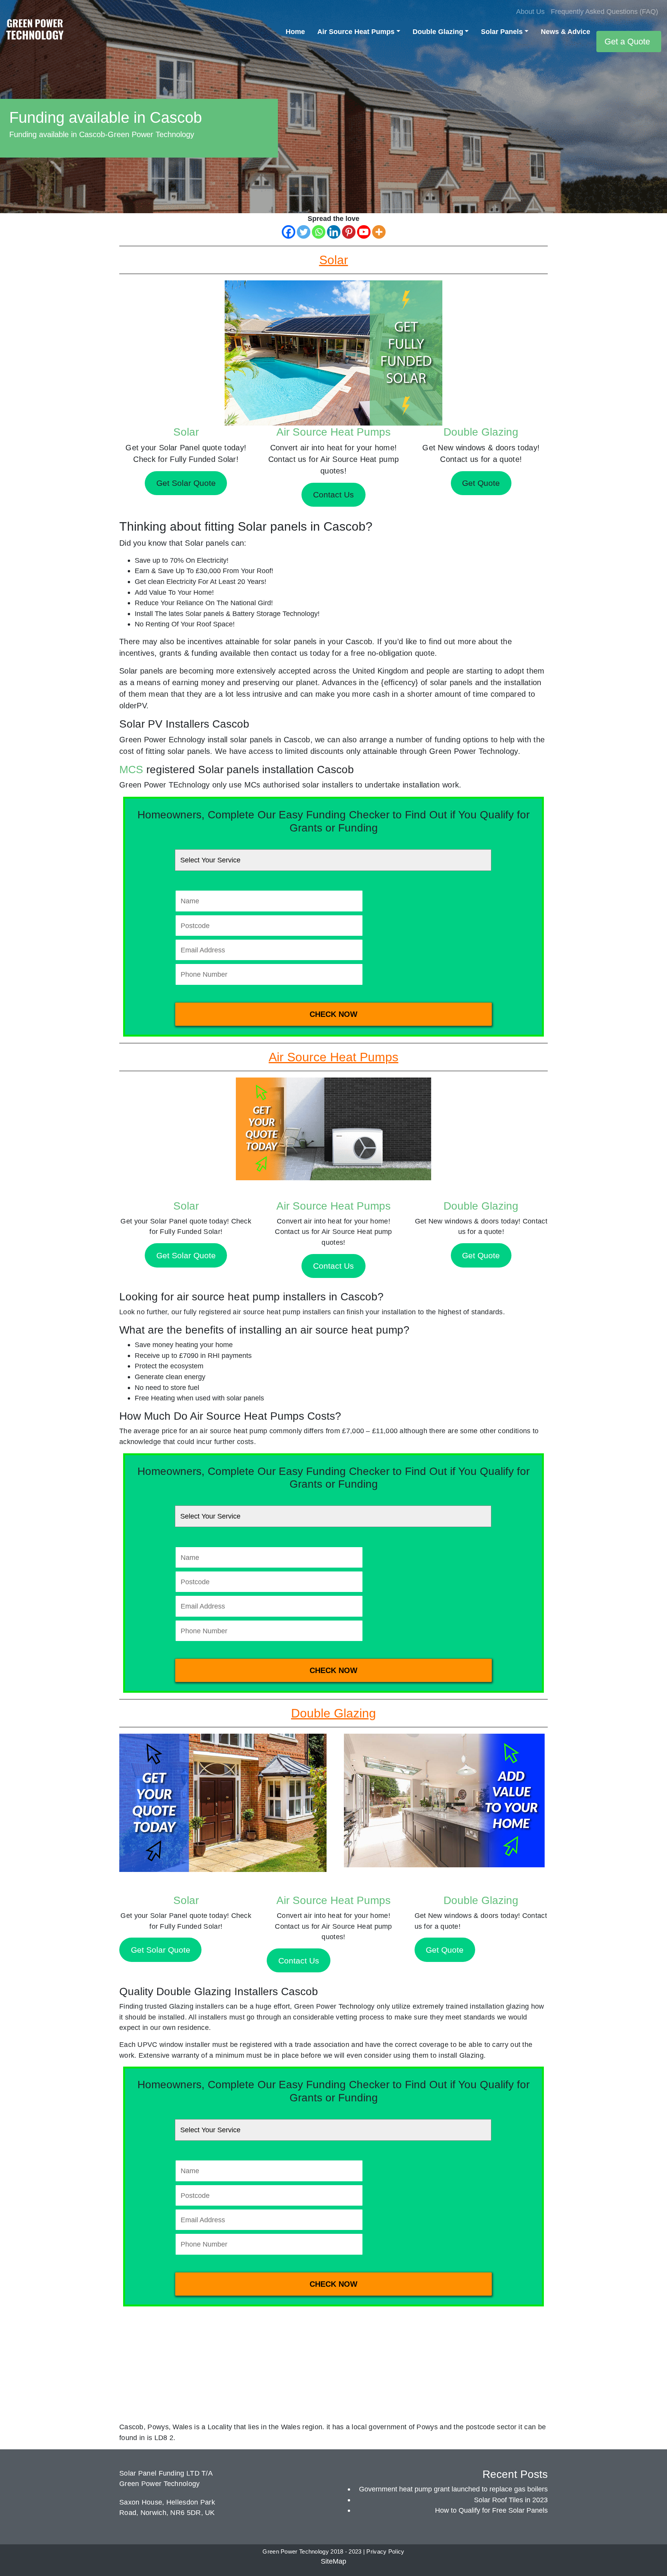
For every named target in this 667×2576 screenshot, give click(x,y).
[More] (379, 232)
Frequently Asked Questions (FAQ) (604, 11)
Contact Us (333, 1266)
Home (295, 31)
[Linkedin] (334, 232)
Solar (186, 432)
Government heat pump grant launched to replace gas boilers (453, 2489)
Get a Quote (627, 42)
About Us (530, 11)
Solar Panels (502, 31)
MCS (131, 770)
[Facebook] (289, 232)
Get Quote (481, 1255)
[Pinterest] (349, 232)
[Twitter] (304, 232)
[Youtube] (364, 232)
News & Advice (565, 31)
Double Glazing (438, 31)
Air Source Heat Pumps (356, 31)
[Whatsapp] (319, 232)
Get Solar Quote (186, 1255)
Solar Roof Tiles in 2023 (511, 2500)
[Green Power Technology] (35, 31)
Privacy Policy (385, 2552)
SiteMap (333, 2561)
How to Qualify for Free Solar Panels (491, 2510)
